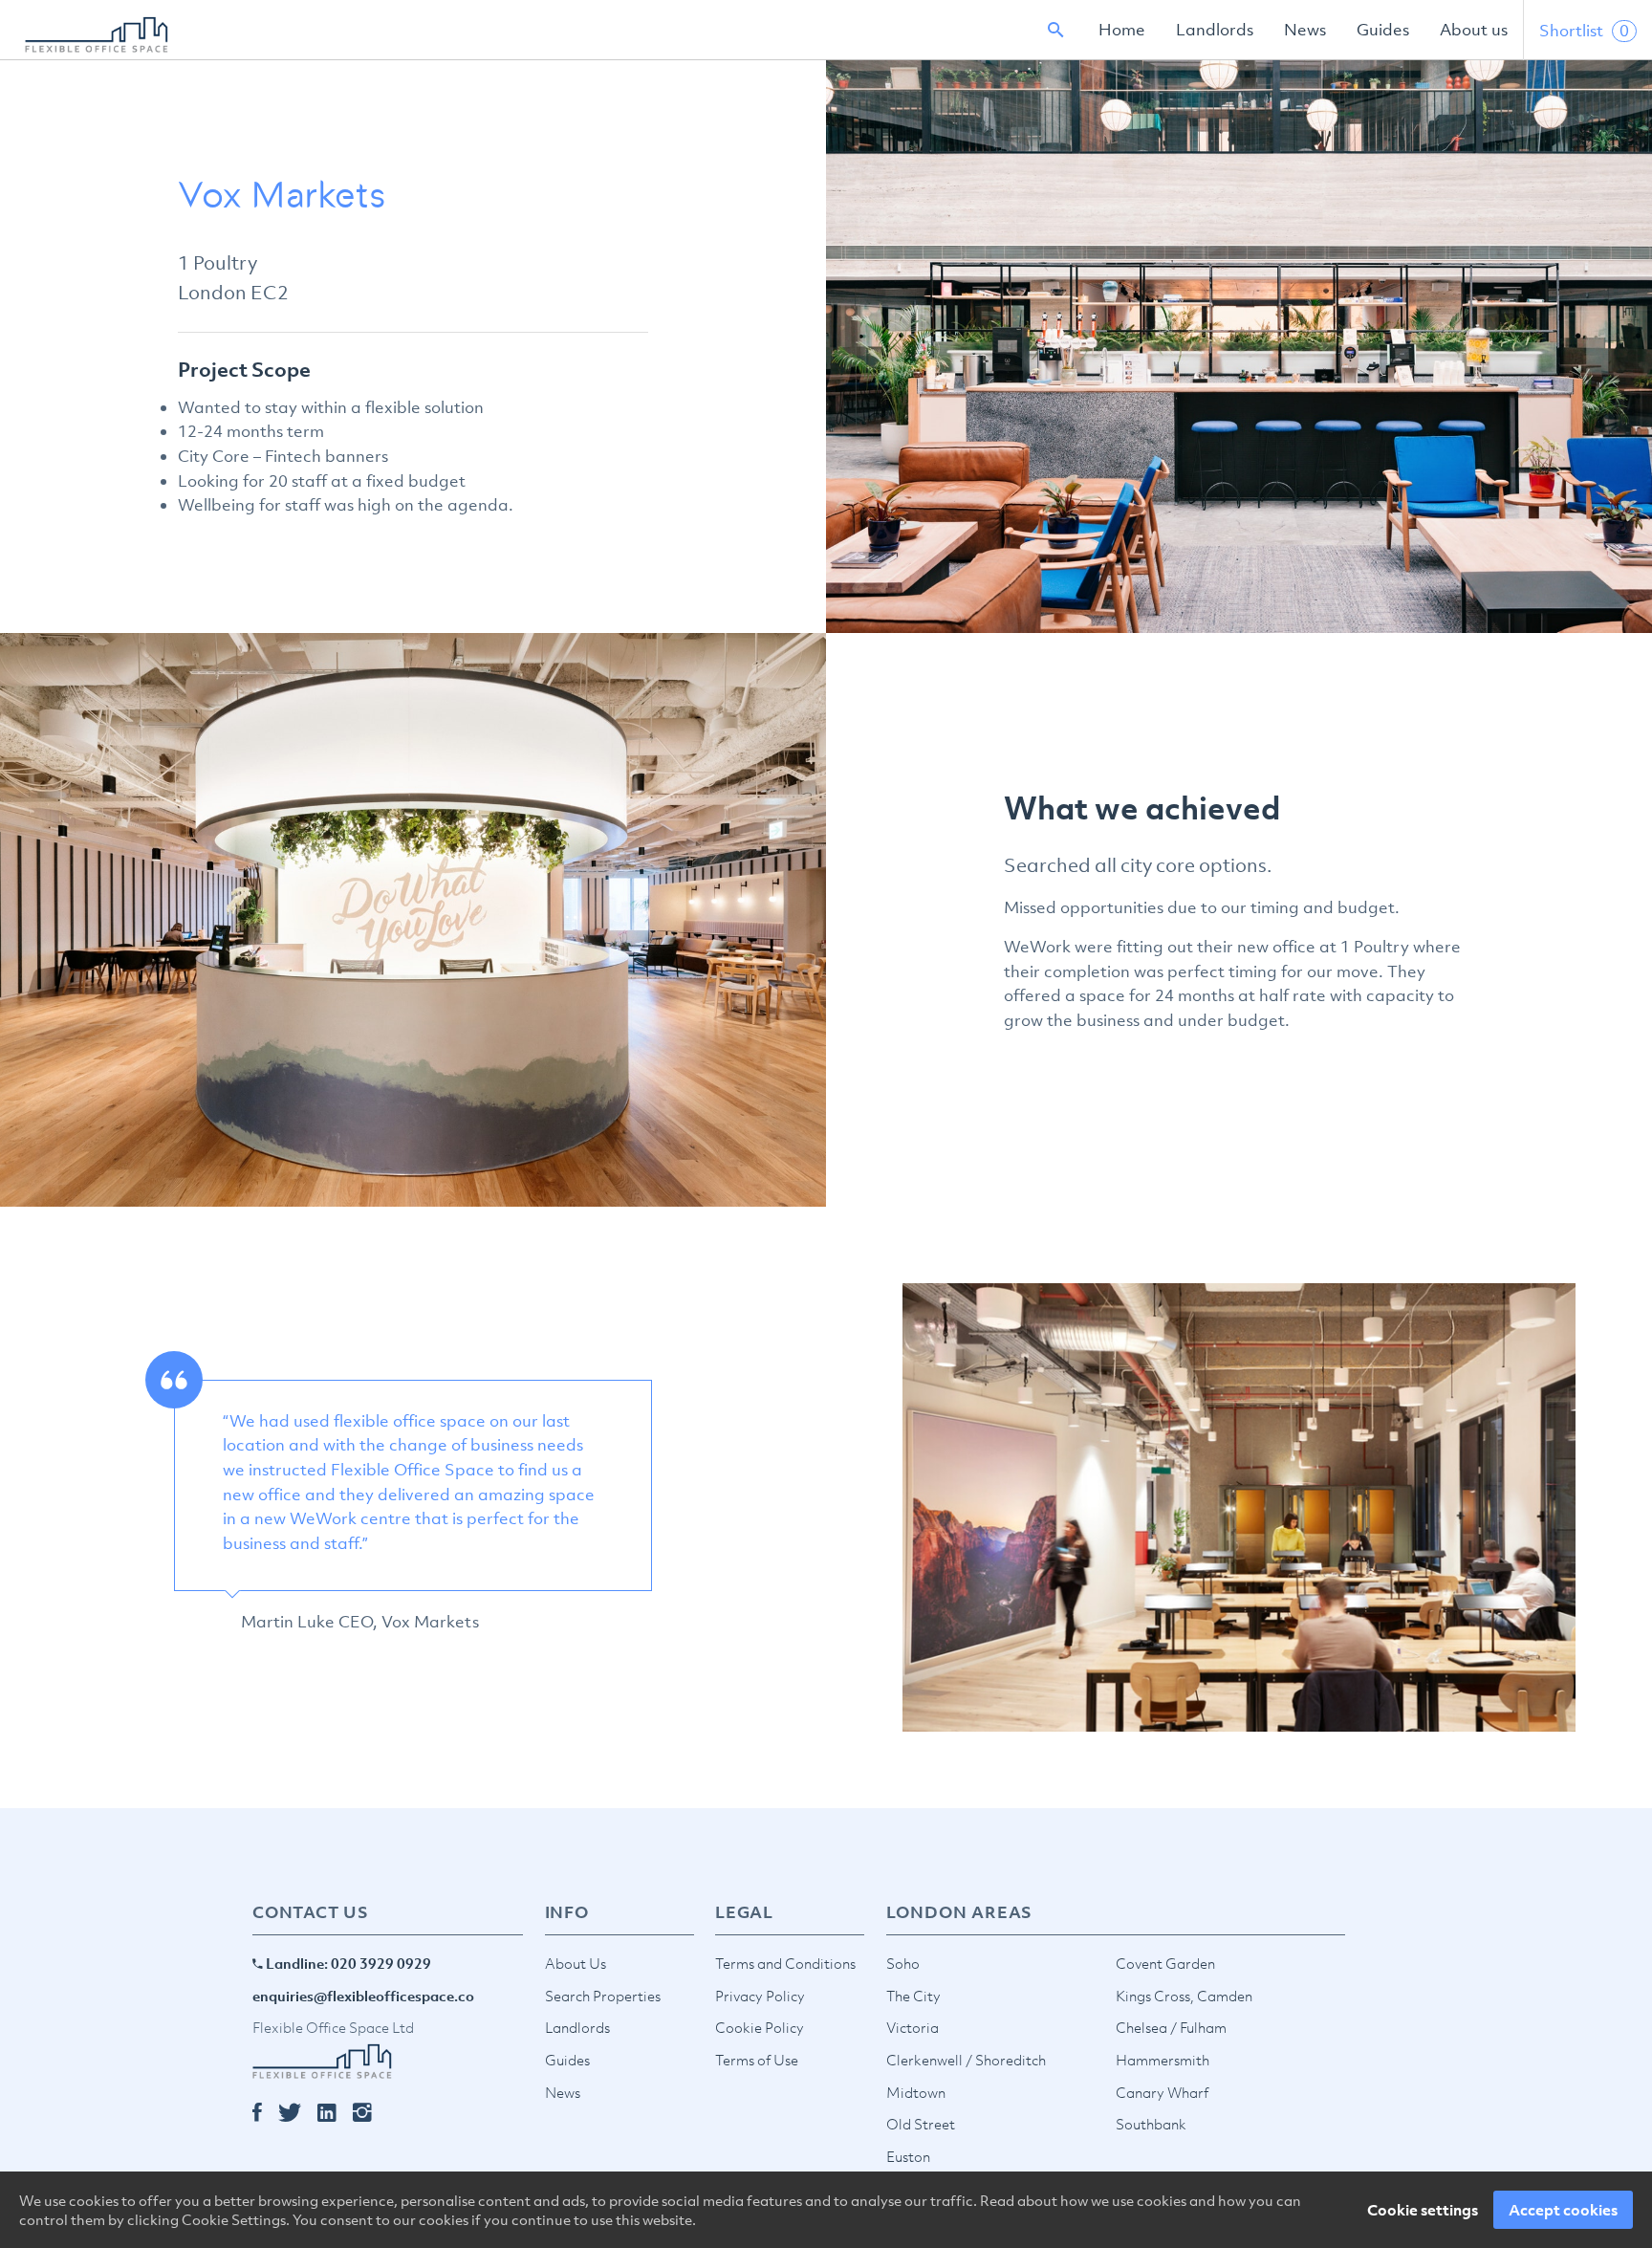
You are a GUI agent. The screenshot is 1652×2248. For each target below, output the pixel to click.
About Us (576, 1963)
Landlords (1215, 30)
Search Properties (603, 1996)
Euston (908, 2156)
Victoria (913, 2027)
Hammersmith (1163, 2060)
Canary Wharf (1162, 2092)
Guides (1383, 30)
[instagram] (370, 2113)
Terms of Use (757, 2060)
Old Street (921, 2124)
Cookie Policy (760, 2027)
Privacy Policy (760, 1996)
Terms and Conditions (785, 1963)
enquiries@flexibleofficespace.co (363, 1996)
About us (1474, 30)
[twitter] (298, 2113)
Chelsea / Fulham (1171, 2027)
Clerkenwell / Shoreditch (966, 2060)
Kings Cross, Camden (1184, 1996)
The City (913, 1996)
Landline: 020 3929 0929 (347, 1963)
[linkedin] (335, 2113)
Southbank (1151, 2124)
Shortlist (1584, 31)
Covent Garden (1165, 1963)
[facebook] (265, 2113)
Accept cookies (1563, 2210)
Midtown (916, 2092)
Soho (903, 1963)
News (1305, 30)
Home (1122, 30)
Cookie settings (1423, 2210)
